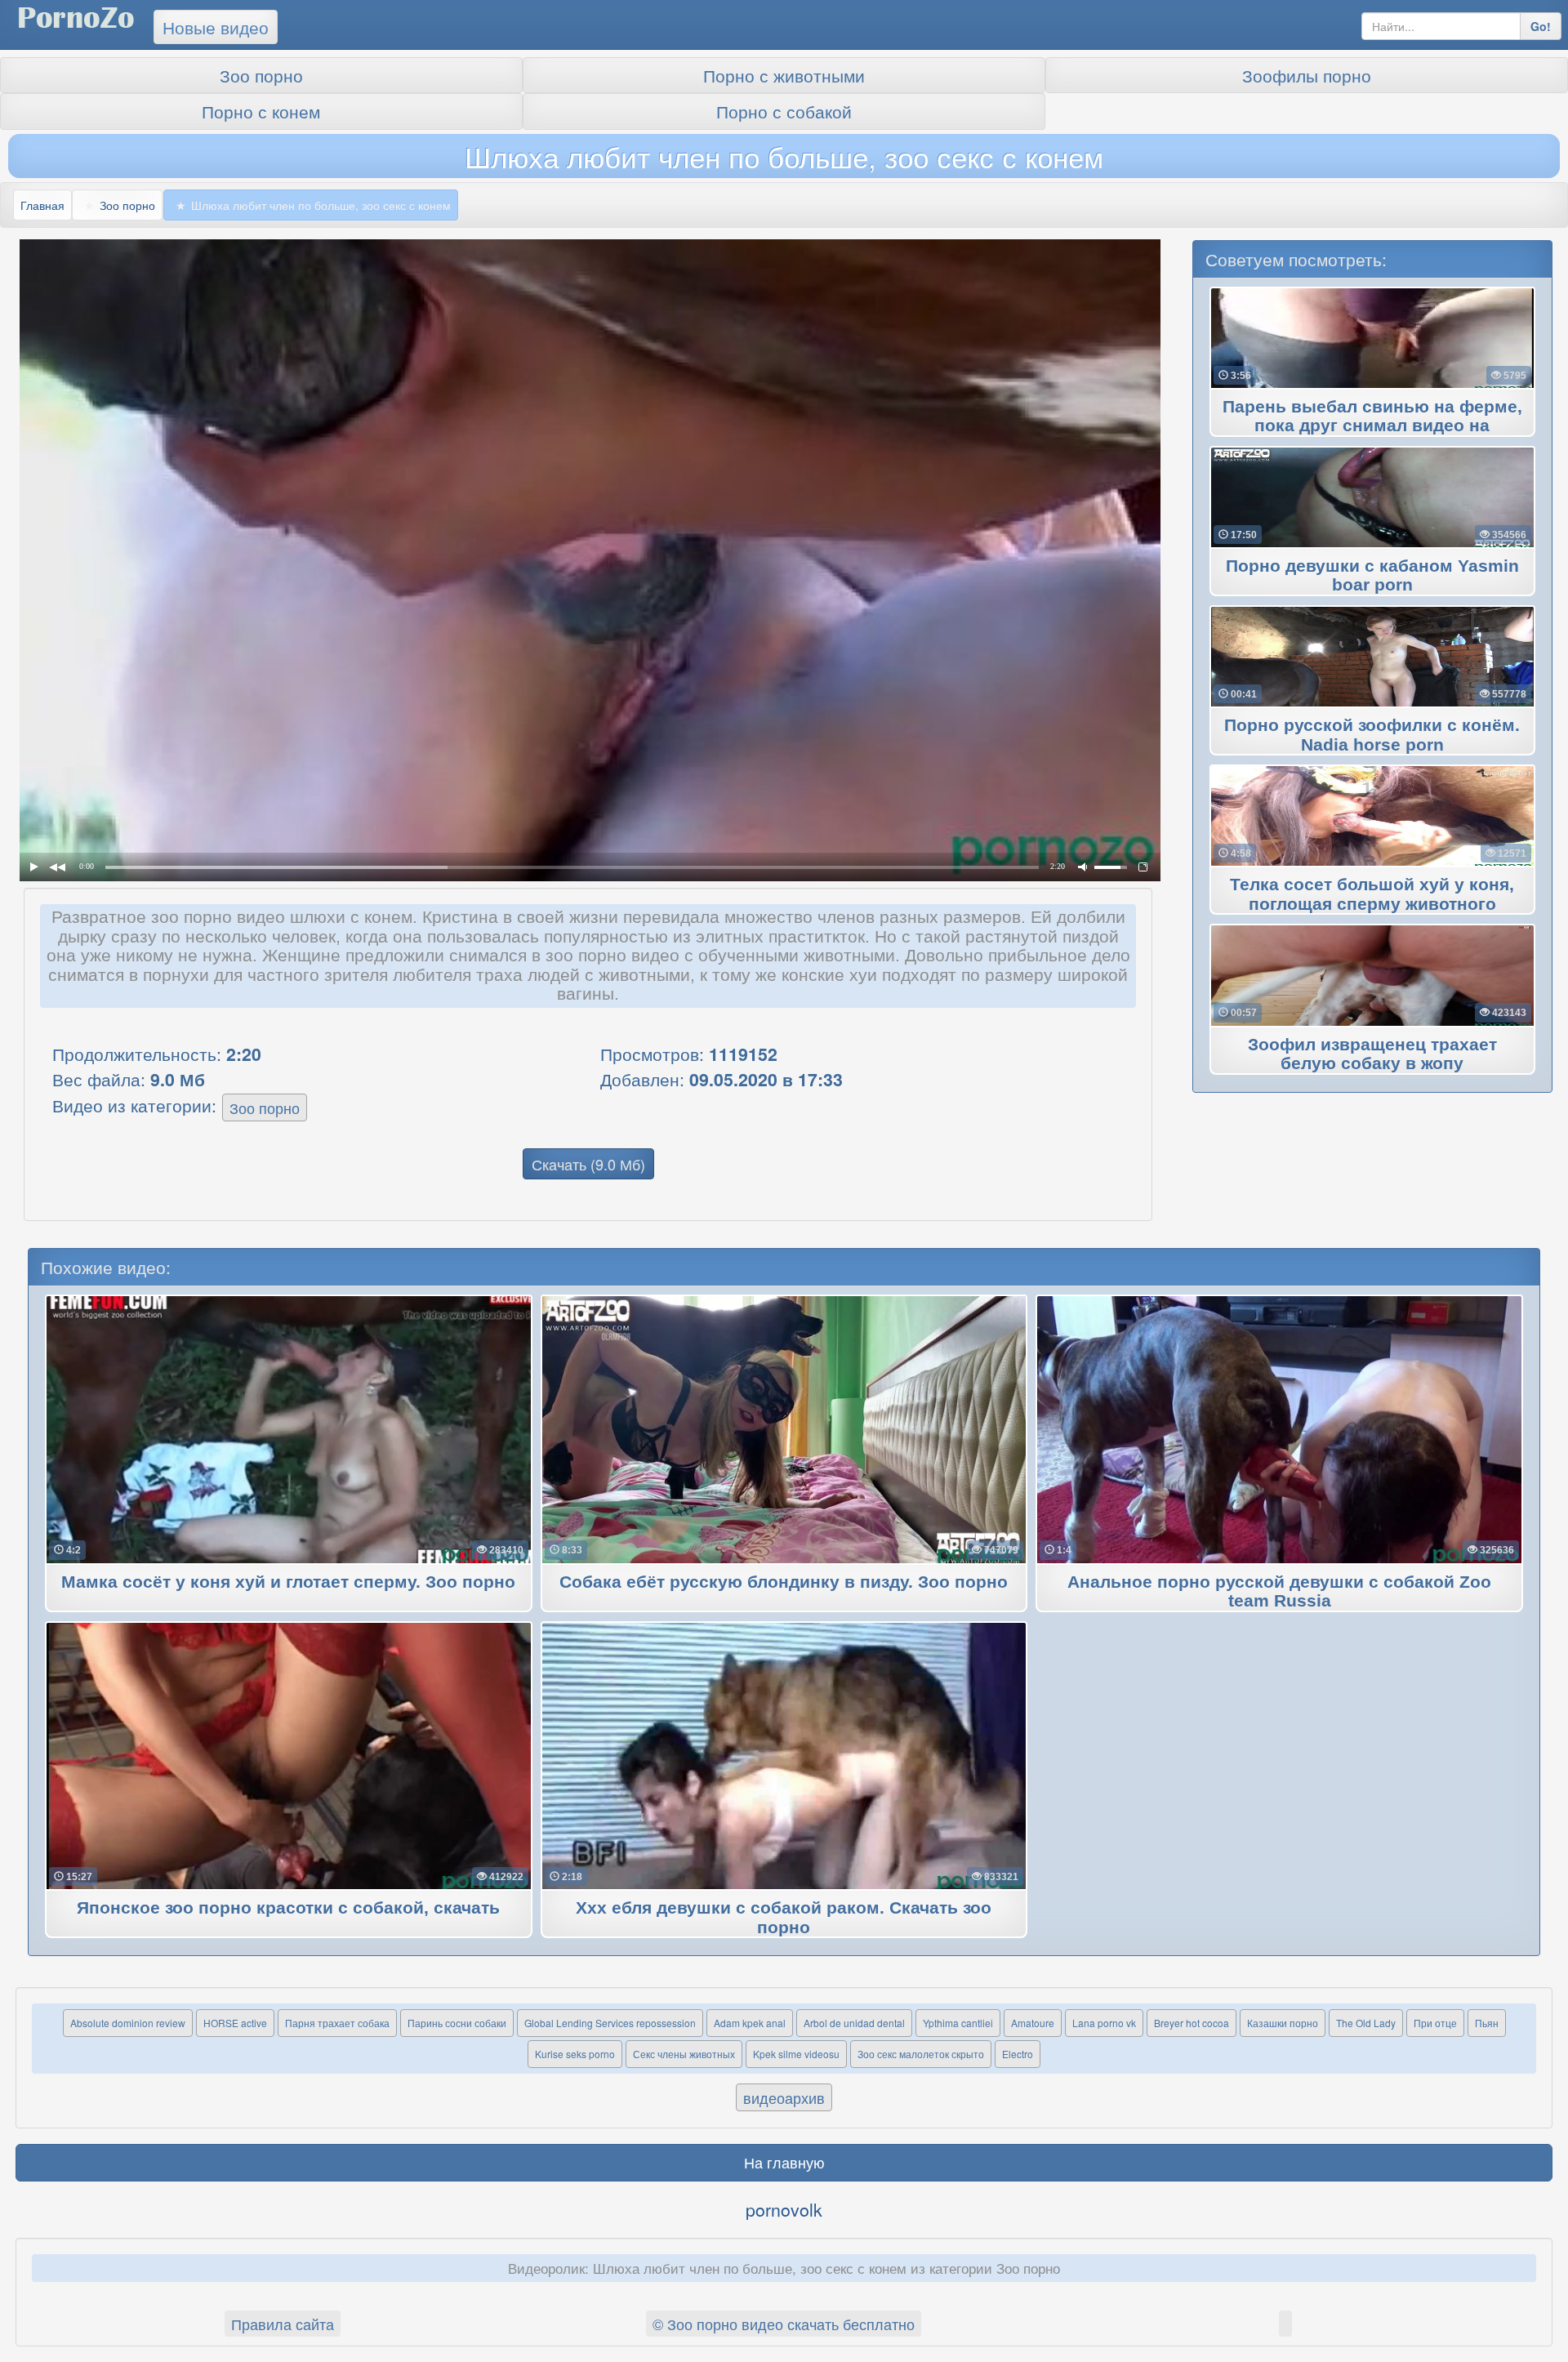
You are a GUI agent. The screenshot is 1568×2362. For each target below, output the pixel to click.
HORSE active (235, 2023)
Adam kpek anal (750, 2023)
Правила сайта (283, 2324)
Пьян (1487, 2023)
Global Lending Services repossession (610, 2023)
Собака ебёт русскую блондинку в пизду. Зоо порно (784, 1582)
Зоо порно (261, 75)
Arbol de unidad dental (854, 2023)
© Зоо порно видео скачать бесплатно (784, 2324)
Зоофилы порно (1307, 75)
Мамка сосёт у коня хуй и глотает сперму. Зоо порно (288, 1582)
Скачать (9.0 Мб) (588, 1164)
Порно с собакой (784, 111)
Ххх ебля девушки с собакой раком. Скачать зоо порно (784, 1918)
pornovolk (784, 2209)
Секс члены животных (684, 2054)
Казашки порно (1283, 2023)
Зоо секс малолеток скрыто (921, 2054)
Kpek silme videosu (796, 2054)
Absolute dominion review (128, 2023)
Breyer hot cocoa (1192, 2023)
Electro (1018, 2054)
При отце (1435, 2023)
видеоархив (784, 2097)
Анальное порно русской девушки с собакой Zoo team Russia (1279, 1592)
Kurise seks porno (575, 2054)
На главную (784, 2162)
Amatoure (1033, 2023)
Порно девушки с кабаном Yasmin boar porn (1372, 576)
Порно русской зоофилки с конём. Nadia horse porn (1372, 735)
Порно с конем (261, 111)
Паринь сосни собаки (457, 2023)
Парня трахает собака (337, 2023)
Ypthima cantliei (958, 2023)
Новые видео (216, 27)
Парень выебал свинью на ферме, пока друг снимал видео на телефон (1372, 426)
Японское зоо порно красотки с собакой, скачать (288, 1908)
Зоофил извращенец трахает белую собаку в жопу (1372, 1054)
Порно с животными (784, 75)
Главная (42, 205)
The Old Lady (1366, 2023)
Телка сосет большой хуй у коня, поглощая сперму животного (1372, 894)
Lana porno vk (1104, 2023)
